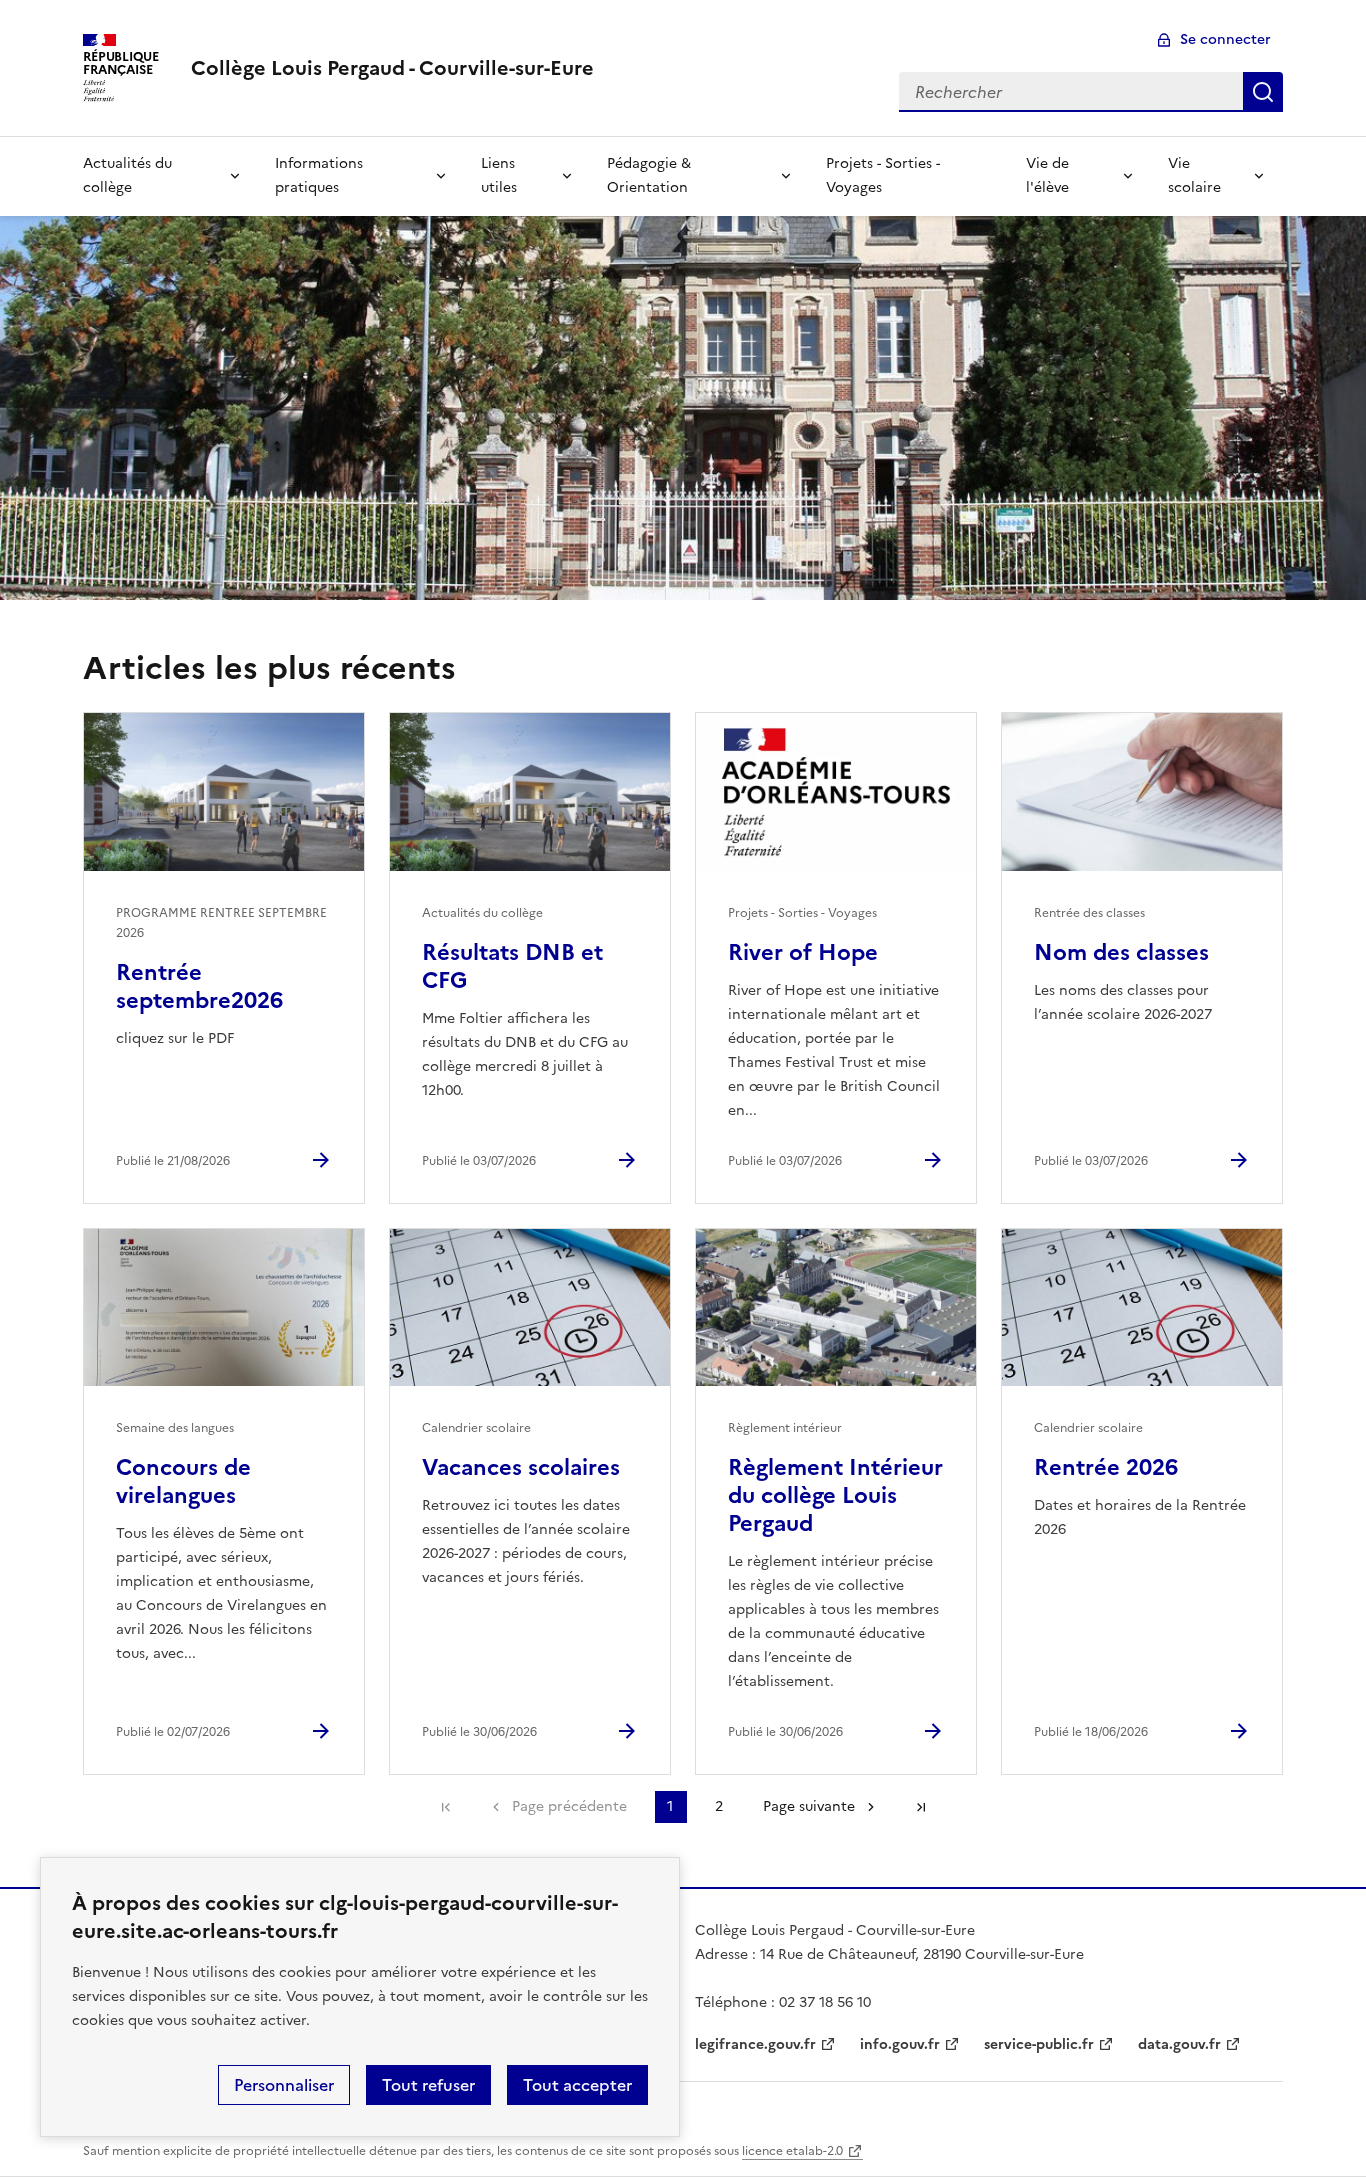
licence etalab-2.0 (792, 2151)
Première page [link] (446, 1807)
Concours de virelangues (183, 1481)
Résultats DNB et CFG (512, 966)
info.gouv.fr (900, 2044)
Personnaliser (284, 2085)
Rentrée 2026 (1106, 1467)
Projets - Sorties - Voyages (883, 175)
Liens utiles (499, 175)
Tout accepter (577, 2085)
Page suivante (809, 1806)
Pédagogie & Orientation (649, 175)
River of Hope (803, 952)
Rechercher (1263, 92)
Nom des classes (1121, 952)
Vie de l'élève (1047, 175)
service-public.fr (1039, 2044)
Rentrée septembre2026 (199, 986)
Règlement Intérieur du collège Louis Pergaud (835, 1495)
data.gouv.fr (1179, 2044)
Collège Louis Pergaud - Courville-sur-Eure (392, 68)
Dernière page (921, 1807)
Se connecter (1225, 39)
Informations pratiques (319, 175)
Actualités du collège (127, 175)
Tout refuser (428, 2085)
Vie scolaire (1194, 175)
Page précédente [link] (569, 1806)
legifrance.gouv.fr (755, 2044)
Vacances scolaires (521, 1467)
